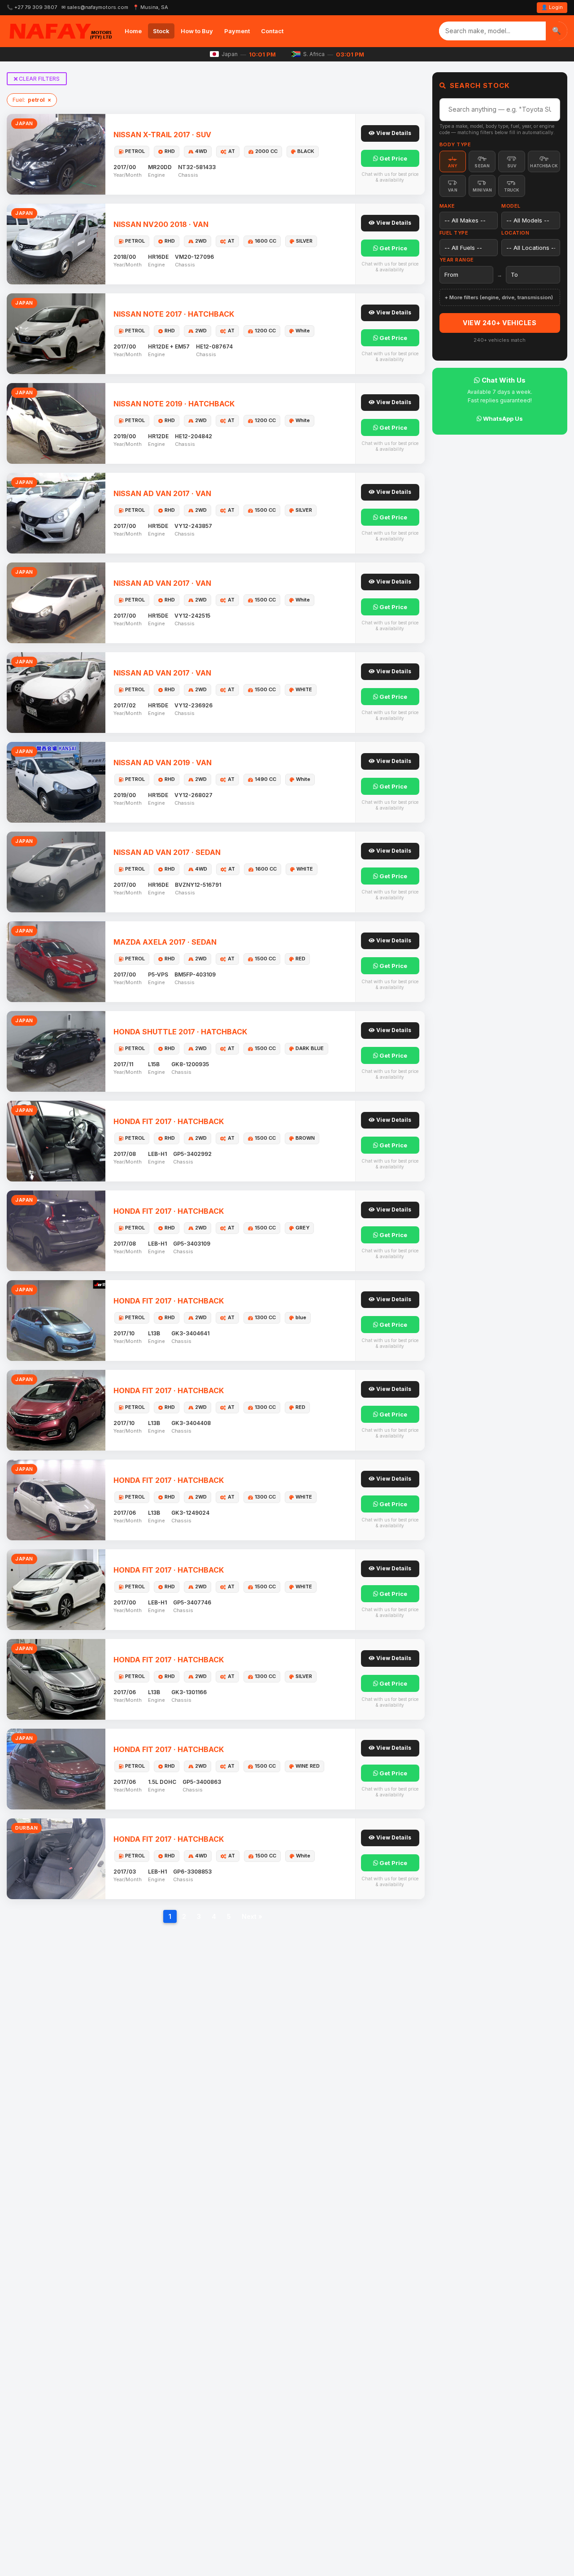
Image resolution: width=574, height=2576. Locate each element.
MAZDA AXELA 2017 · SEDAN (165, 942)
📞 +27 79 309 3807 (32, 7)
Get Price (393, 158)
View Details (393, 133)
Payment (237, 31)
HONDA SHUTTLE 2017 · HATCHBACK (180, 1032)
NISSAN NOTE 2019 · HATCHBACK (174, 404)
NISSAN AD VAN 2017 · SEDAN (167, 852)
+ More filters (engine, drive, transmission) (499, 297)
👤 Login (552, 7)
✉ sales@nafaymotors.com (95, 7)
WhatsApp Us (502, 418)
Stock (161, 31)
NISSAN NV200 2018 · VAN (161, 224)
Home (133, 31)
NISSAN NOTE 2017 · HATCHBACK (174, 314)
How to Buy (197, 31)
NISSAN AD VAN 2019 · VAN (163, 763)
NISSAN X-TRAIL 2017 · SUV (162, 135)
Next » (252, 1916)
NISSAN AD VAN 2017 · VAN (162, 493)
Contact (272, 31)
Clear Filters (39, 79)
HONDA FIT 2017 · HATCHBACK (169, 1121)
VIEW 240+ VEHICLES (500, 323)
